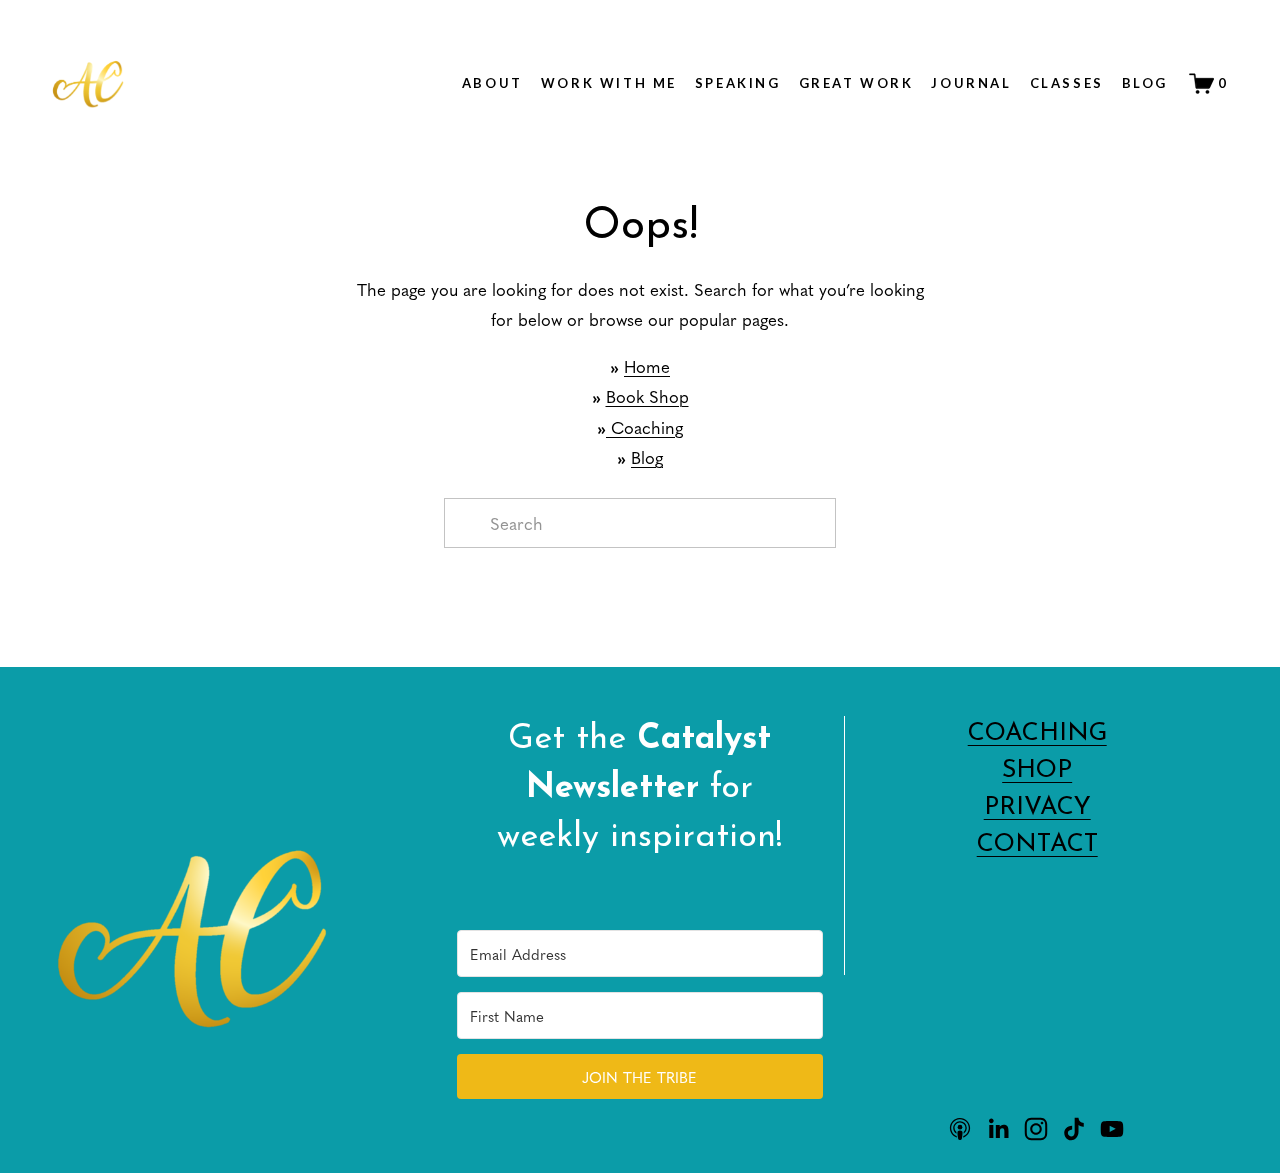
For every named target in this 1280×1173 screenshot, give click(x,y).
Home (647, 366)
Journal (971, 83)
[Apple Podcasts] (960, 1129)
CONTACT (1037, 844)
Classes (1067, 83)
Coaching (644, 427)
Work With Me (609, 83)
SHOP (1037, 770)
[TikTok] (1074, 1129)
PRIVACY (1037, 807)
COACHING (1037, 733)
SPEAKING (738, 83)
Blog (1145, 83)
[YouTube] (1112, 1129)
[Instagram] (1036, 1129)
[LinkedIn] (998, 1129)
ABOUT (492, 83)
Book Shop (647, 396)
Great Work (856, 83)
